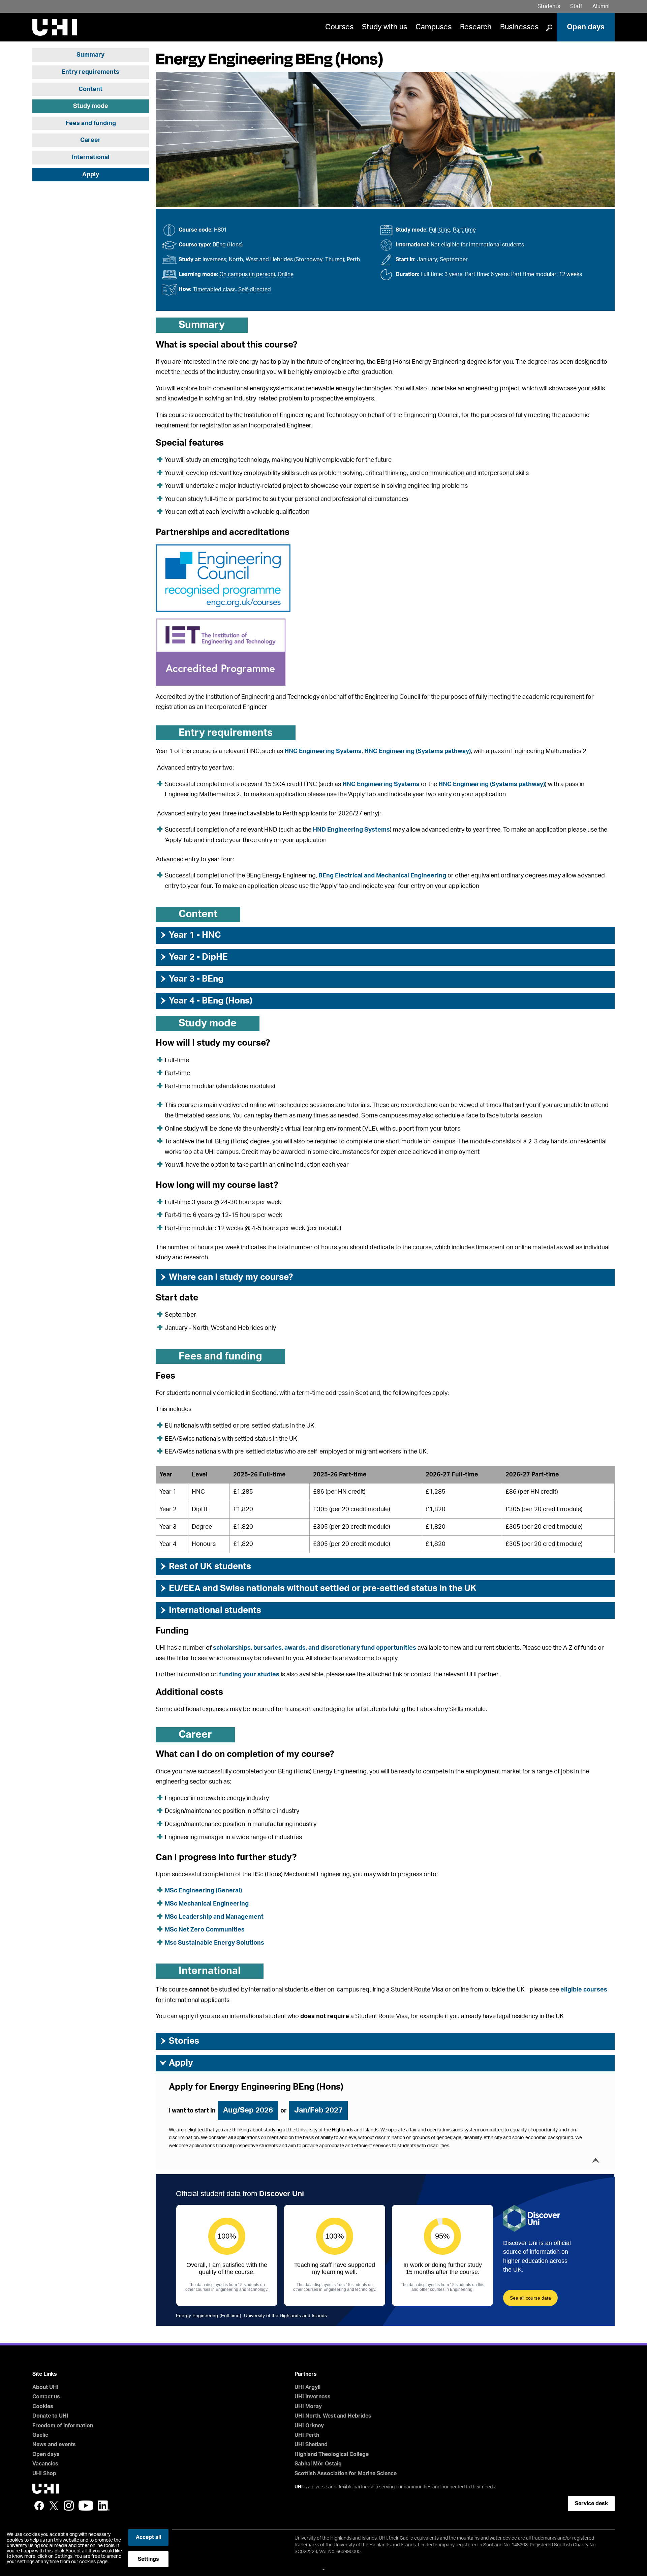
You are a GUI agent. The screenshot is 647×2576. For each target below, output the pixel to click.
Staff (576, 6)
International (91, 157)
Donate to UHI (50, 2416)
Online (286, 274)
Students (549, 6)
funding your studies (249, 1675)
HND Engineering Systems (351, 830)
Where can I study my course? (226, 1277)
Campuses (434, 27)
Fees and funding (91, 123)
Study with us (384, 27)
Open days (586, 27)
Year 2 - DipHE (193, 957)
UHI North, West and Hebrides (333, 2416)
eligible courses (584, 1990)
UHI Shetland (311, 2445)
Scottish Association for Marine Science (346, 2474)
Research (476, 27)
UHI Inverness (313, 2397)
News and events (54, 2445)
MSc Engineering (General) (203, 1891)
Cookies (43, 2406)
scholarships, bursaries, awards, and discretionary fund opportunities (315, 1648)
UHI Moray (308, 2406)
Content (90, 89)
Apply (91, 175)
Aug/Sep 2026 (248, 2110)
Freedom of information (63, 2426)
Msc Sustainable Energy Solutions (214, 1943)
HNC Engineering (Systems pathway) (418, 751)
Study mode (91, 106)
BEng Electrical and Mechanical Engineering (383, 876)
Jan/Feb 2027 (318, 2110)
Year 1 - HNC (190, 935)
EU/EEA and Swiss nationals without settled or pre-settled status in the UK (318, 1588)
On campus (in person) (247, 274)
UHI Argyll (307, 2387)
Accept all (148, 2537)
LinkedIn (104, 2506)
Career (90, 140)
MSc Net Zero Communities (205, 1930)
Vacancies (45, 2464)
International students (210, 1610)
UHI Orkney (309, 2426)
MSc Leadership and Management (214, 1917)
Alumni (601, 6)
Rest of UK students (205, 1566)
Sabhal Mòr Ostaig (318, 2464)
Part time (464, 230)
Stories (179, 2041)
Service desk (591, 2504)
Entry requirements (90, 72)
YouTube (86, 2506)
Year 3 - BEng (191, 979)
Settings (148, 2559)
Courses (339, 27)
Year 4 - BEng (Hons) (206, 1001)
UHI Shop (44, 2474)
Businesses (519, 27)
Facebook (39, 2506)
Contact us (46, 2397)
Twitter (54, 2506)
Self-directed (255, 290)
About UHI (45, 2387)
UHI (299, 2487)
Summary (90, 55)
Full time (440, 230)
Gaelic (40, 2435)
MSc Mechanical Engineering (207, 1904)
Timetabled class (214, 290)
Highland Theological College (332, 2454)
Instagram (69, 2506)
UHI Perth (307, 2435)
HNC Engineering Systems (323, 751)
